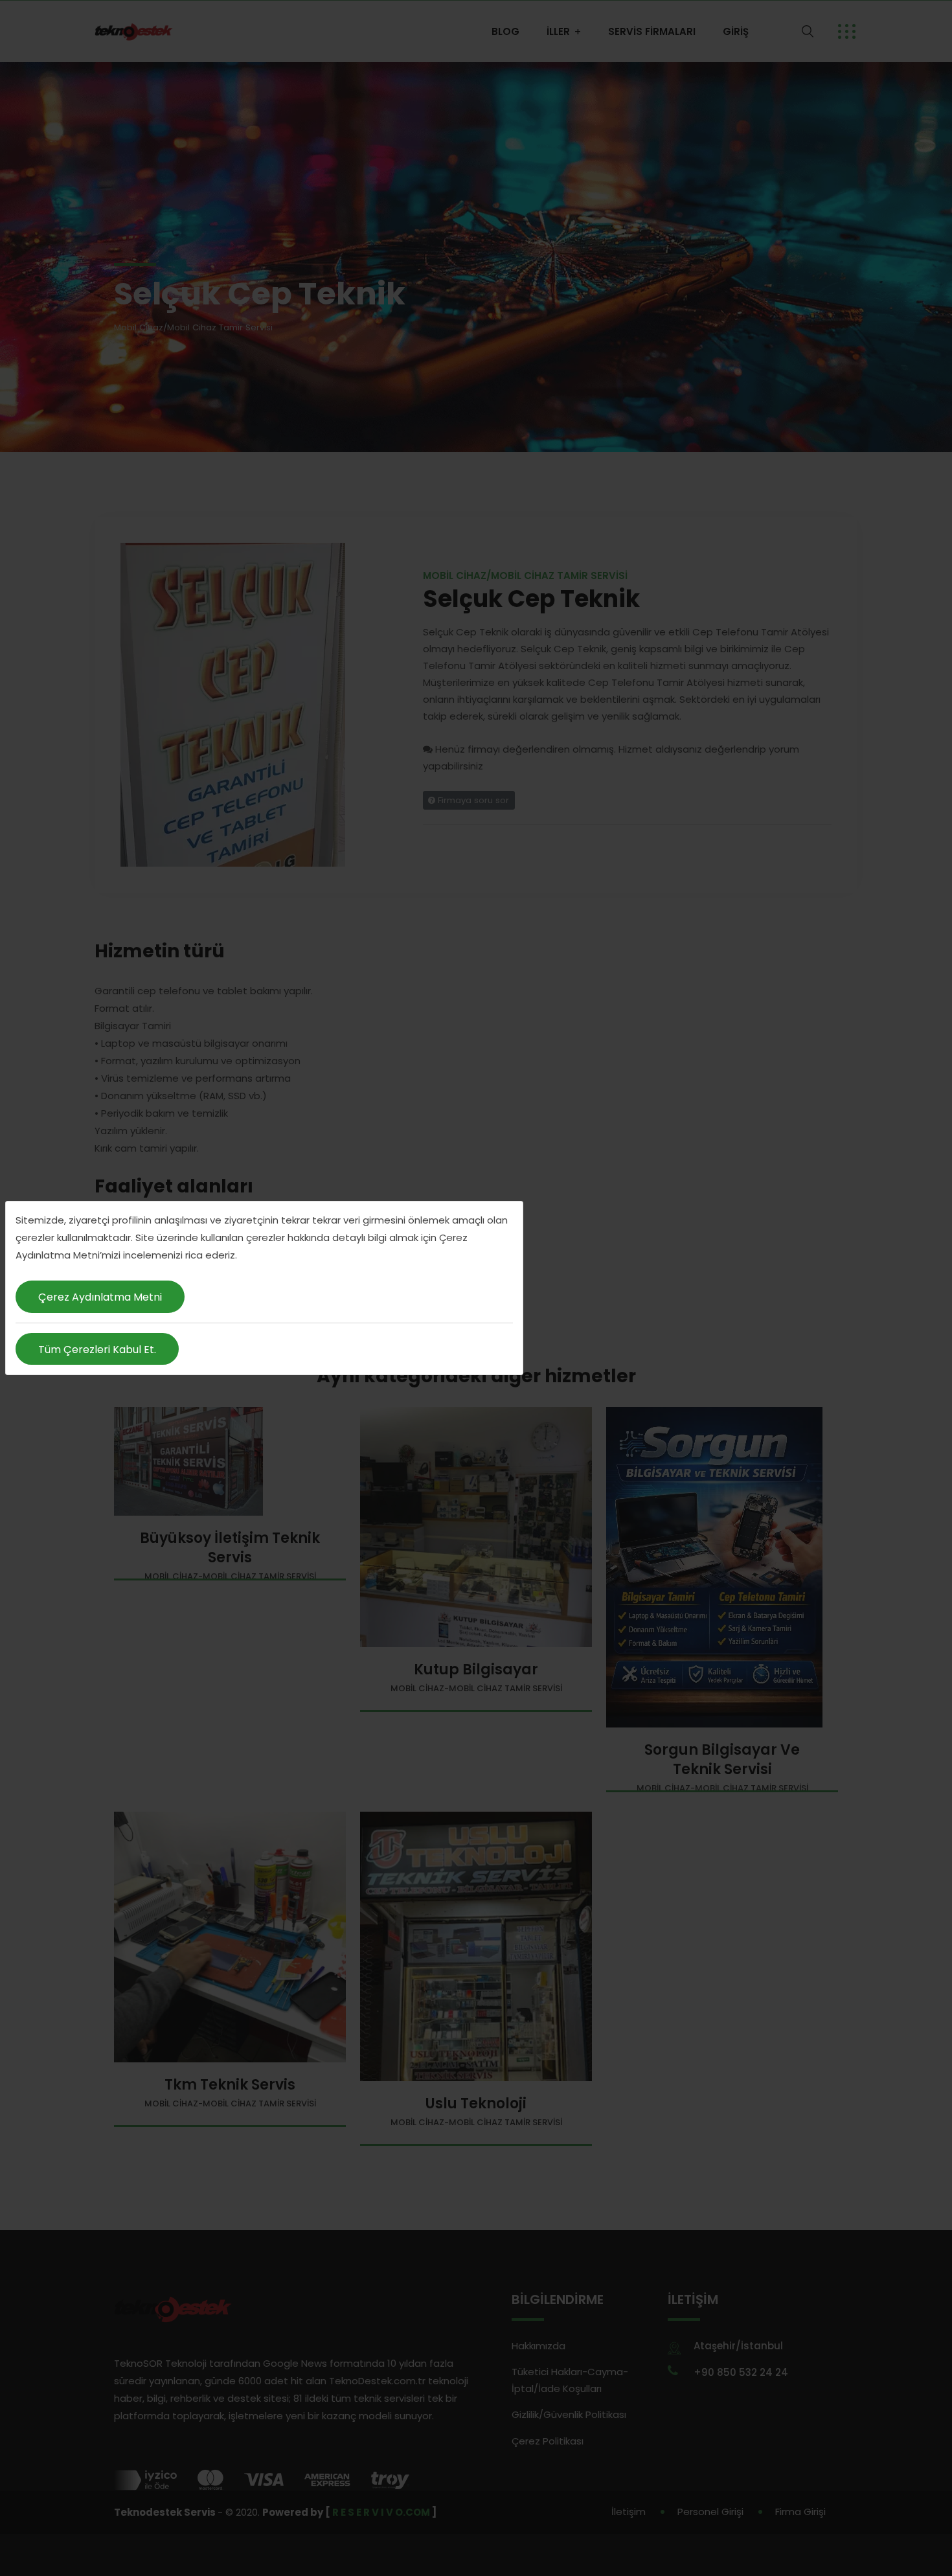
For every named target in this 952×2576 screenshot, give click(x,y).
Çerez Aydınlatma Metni (100, 1297)
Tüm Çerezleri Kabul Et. (97, 1350)
